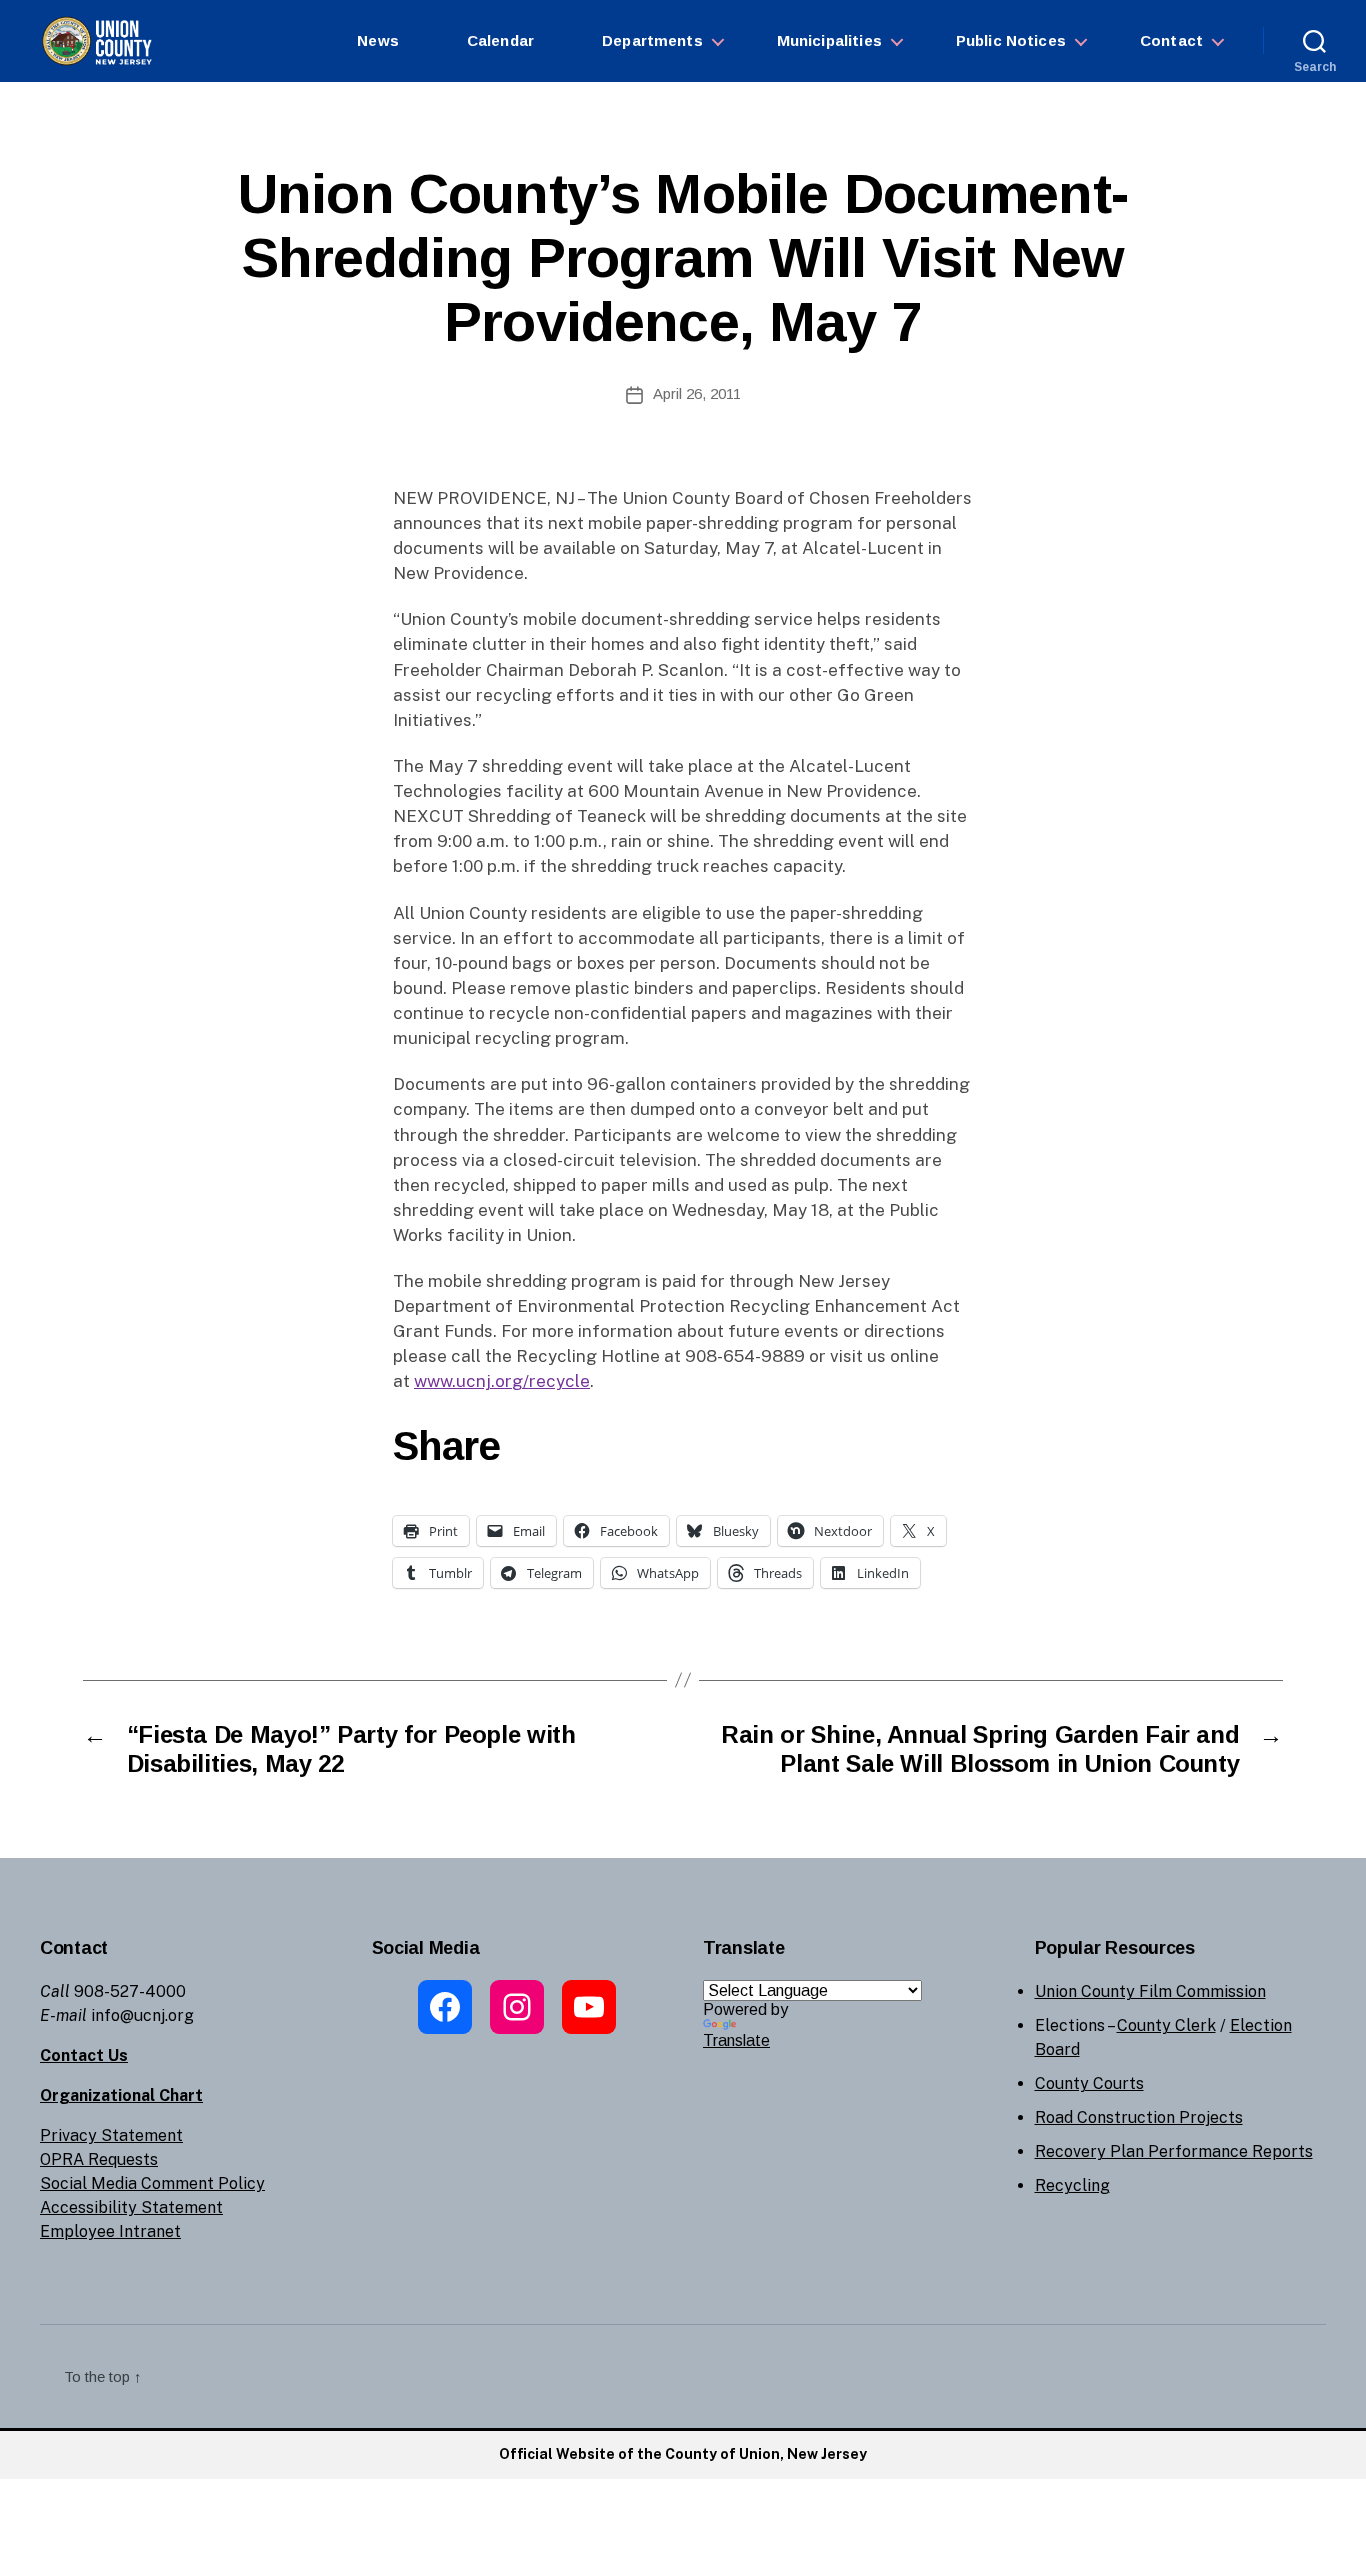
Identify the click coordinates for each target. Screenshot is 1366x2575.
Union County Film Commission (1150, 1991)
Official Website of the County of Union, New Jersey (683, 2454)
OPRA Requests (99, 2159)
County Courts (1089, 2083)
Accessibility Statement (131, 2207)
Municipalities (829, 40)
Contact (1171, 40)
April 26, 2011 (697, 393)
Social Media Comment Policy (152, 2183)
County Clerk (1166, 2025)
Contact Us (84, 2055)
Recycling (1072, 2185)
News (378, 40)
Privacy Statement (111, 2135)
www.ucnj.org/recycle (502, 1381)
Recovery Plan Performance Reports (1174, 2151)
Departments (652, 40)
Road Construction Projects (1139, 2117)
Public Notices (1011, 40)
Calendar (500, 40)
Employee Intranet (110, 2231)
